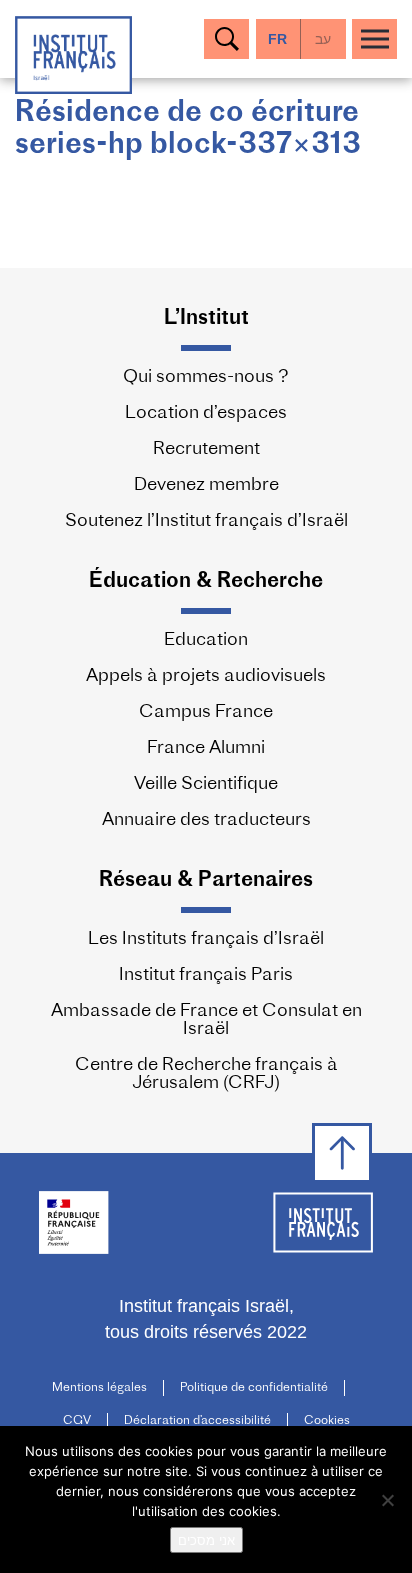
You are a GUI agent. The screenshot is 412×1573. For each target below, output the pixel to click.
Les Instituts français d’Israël (206, 940)
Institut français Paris (206, 976)
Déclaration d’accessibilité (197, 1421)
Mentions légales (99, 1388)
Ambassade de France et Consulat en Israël (206, 1021)
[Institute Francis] (73, 53)
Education (206, 641)
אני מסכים (206, 1540)
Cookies (327, 1421)
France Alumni (206, 749)
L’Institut (206, 318)
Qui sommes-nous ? (206, 378)
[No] (387, 1500)
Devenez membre (206, 486)
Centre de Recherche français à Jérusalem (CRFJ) (206, 1075)
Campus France (206, 713)
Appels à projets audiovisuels (206, 677)
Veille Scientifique (206, 785)
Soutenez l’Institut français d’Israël (206, 522)
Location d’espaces (206, 414)
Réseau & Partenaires (206, 880)
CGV (77, 1421)
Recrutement (206, 450)
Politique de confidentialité (254, 1388)
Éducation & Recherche (206, 581)
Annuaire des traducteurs (206, 821)
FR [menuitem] (277, 39)
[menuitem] (323, 39)
